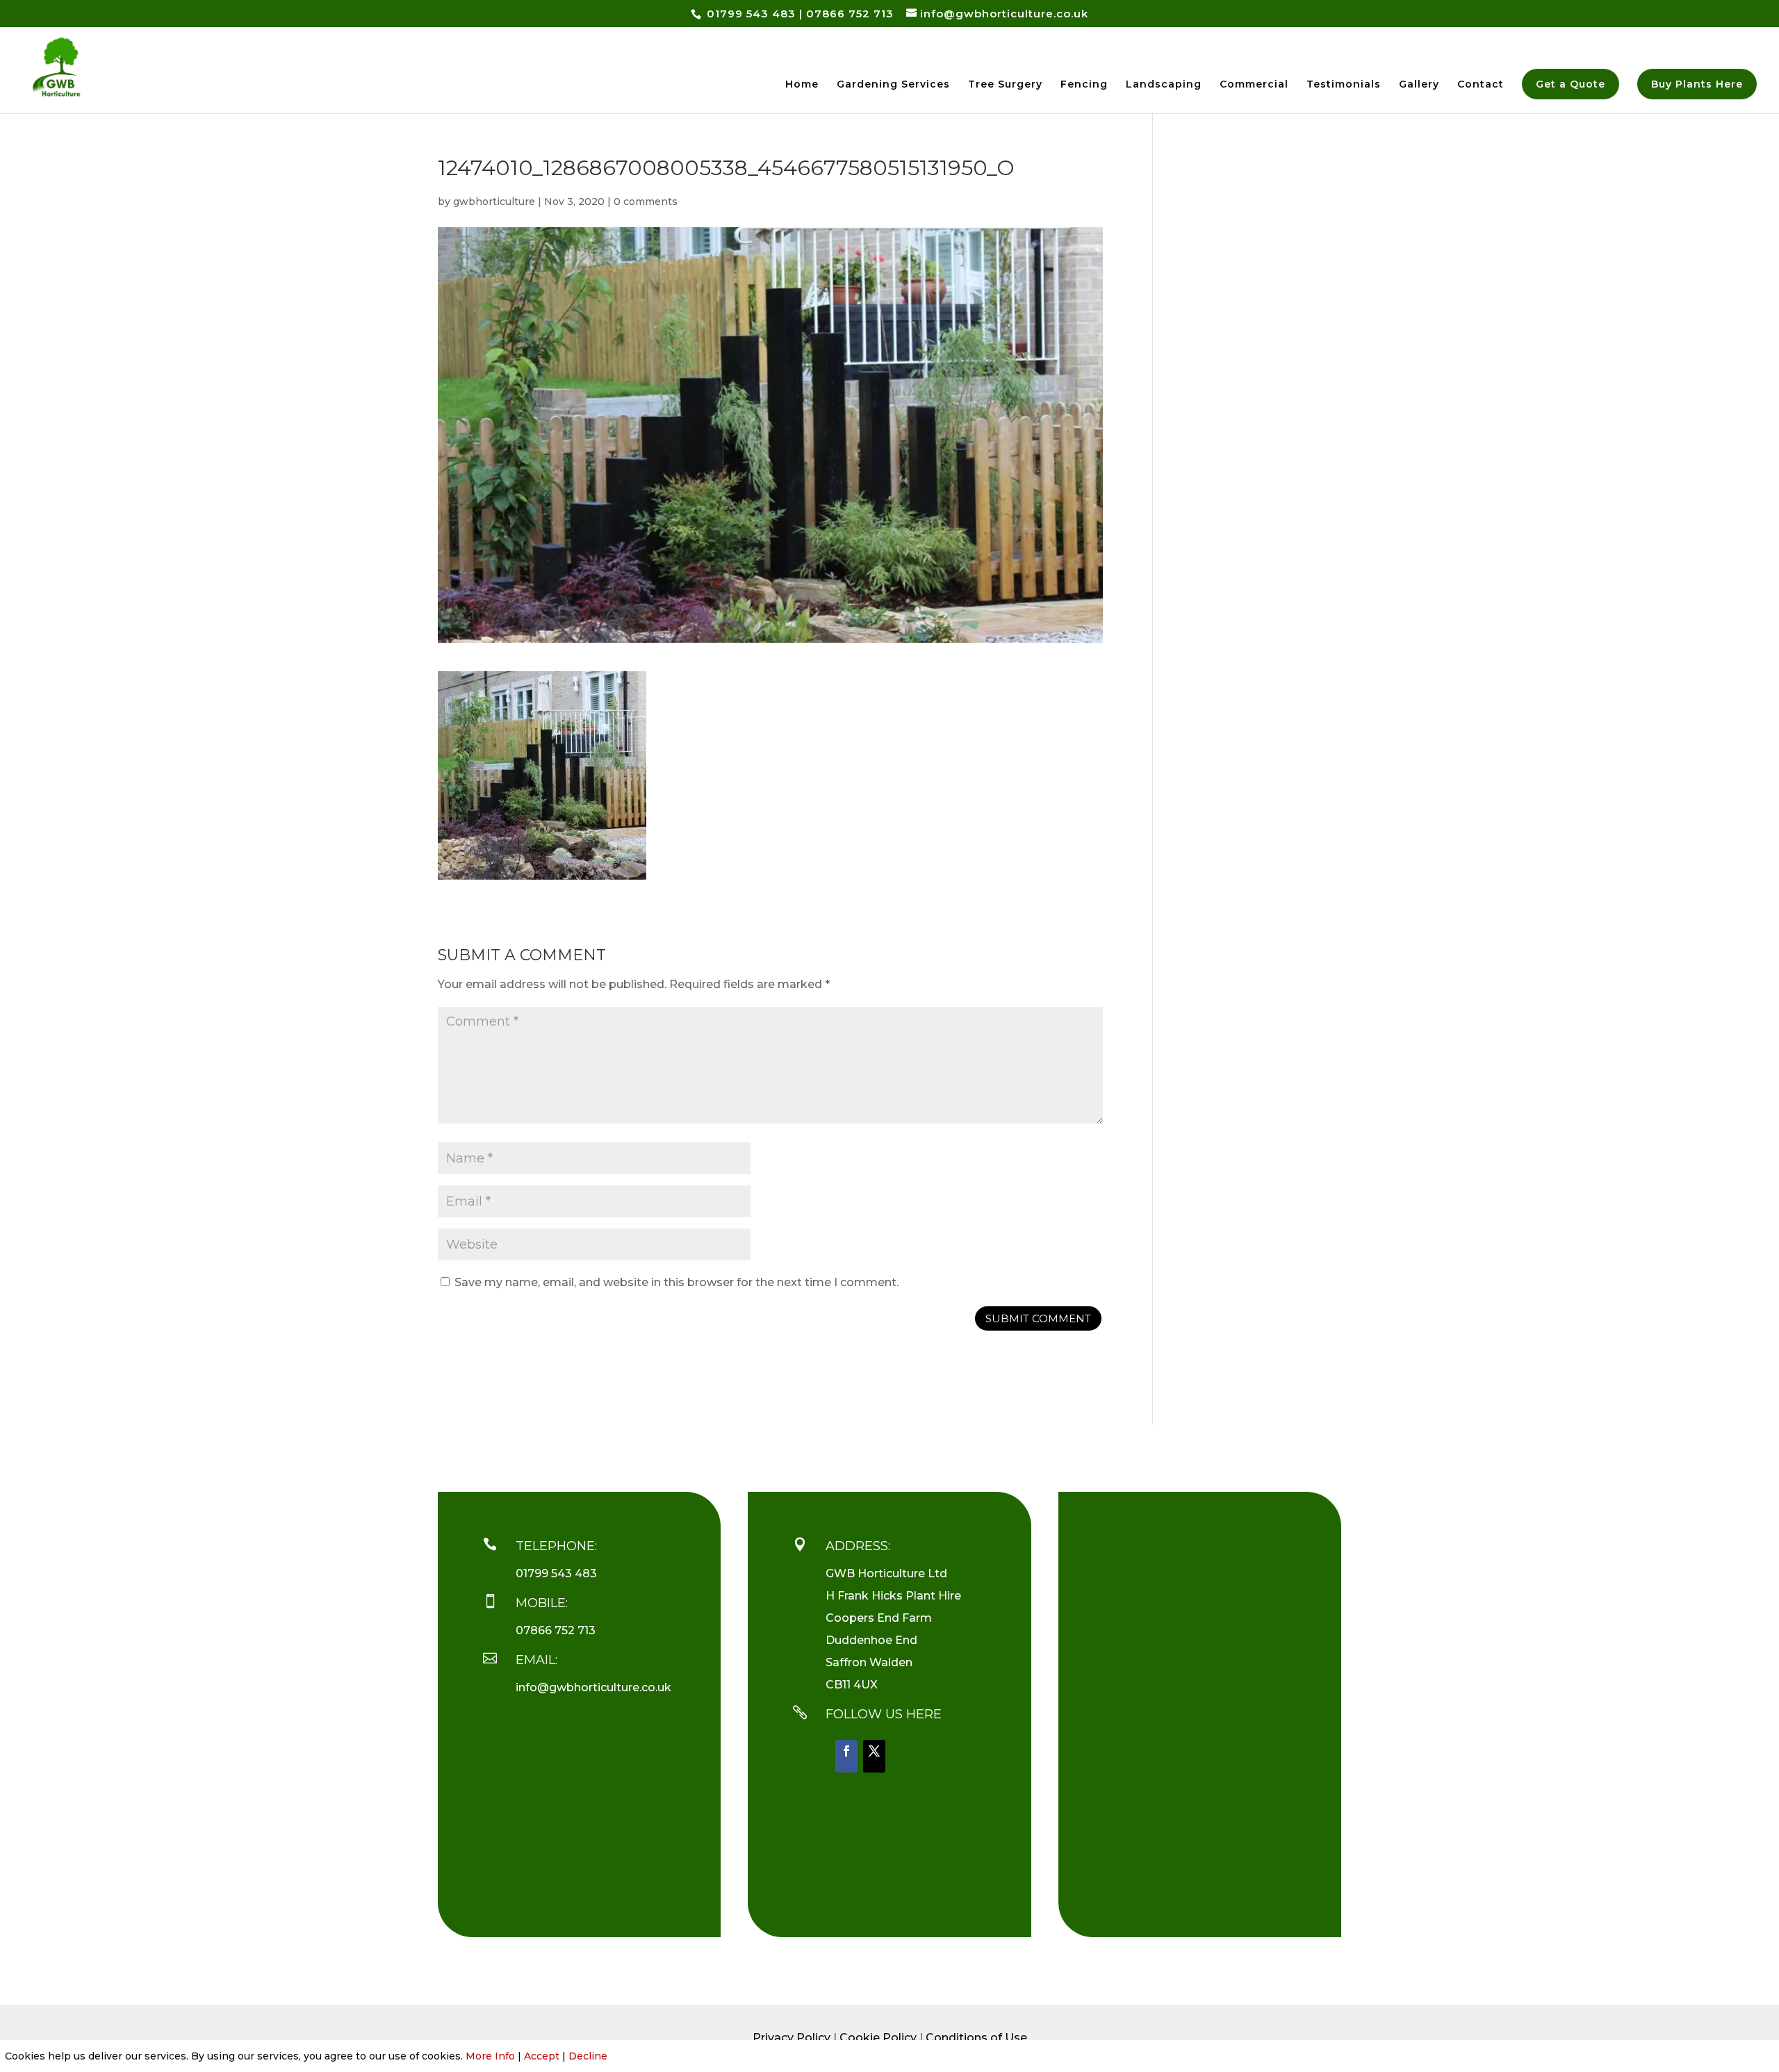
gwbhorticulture (494, 202)
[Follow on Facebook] (846, 1756)
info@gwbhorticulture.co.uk (593, 1687)
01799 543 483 (749, 14)
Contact (1481, 85)
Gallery (1419, 85)
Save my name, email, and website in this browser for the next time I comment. (677, 1282)
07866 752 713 (850, 14)
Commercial (1254, 85)
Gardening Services (893, 85)
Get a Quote (1571, 84)
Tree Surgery (1005, 85)
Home (802, 85)
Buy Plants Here (1697, 84)
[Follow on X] (874, 1756)
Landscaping (1164, 85)
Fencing (1084, 85)
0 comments (646, 202)
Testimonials (1344, 85)
